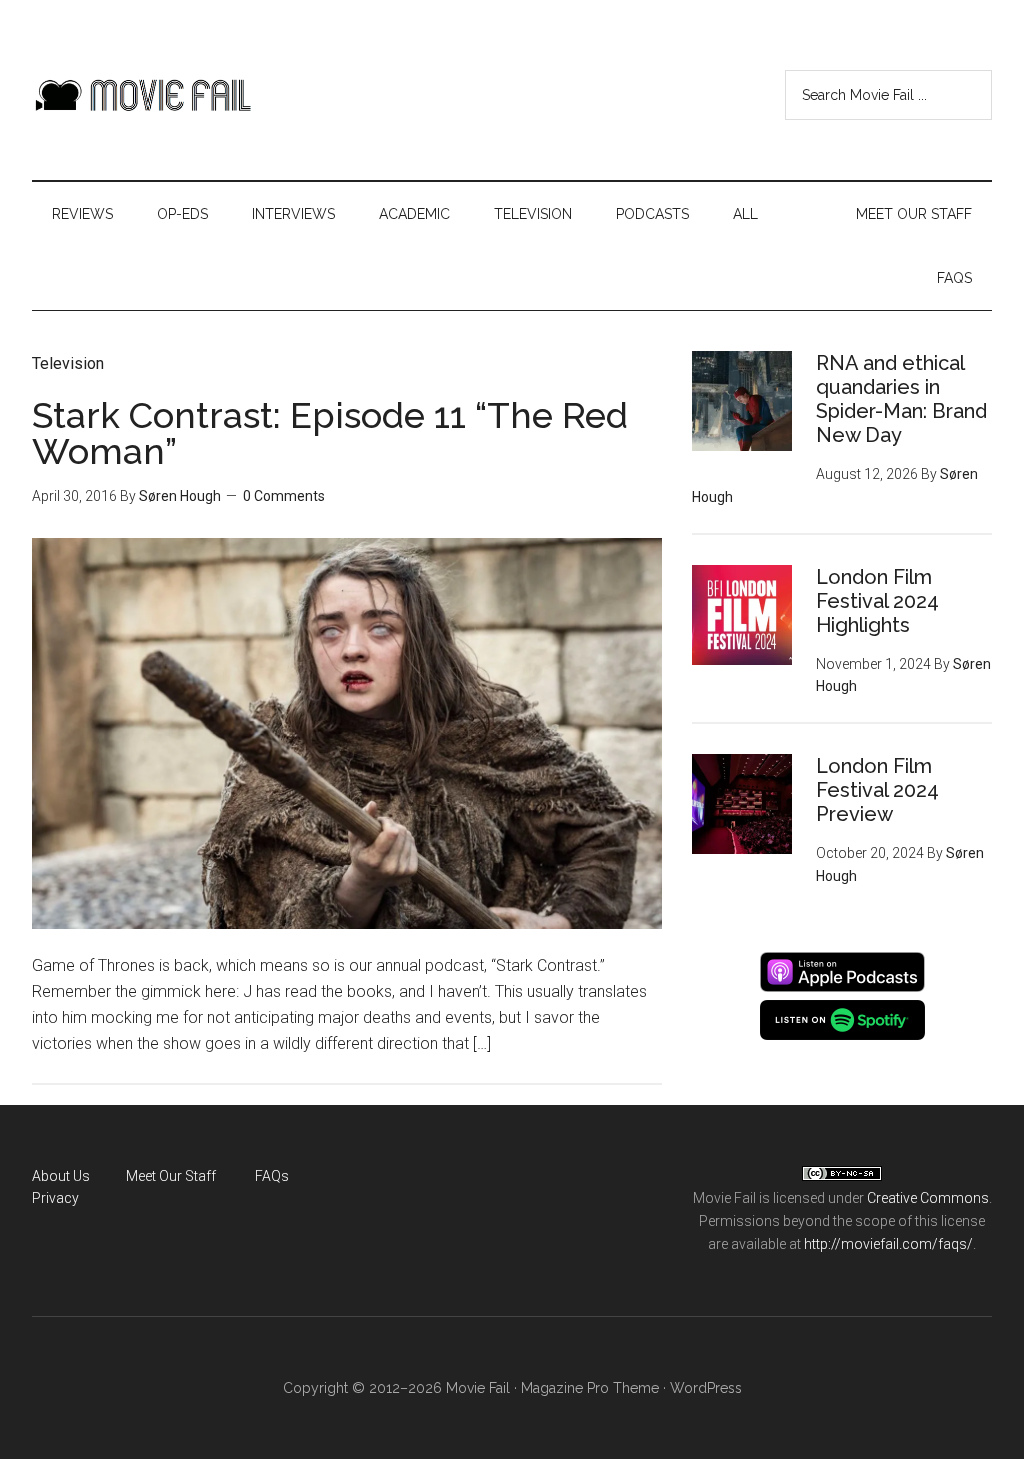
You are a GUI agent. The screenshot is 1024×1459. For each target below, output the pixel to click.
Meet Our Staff (171, 1176)
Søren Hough (180, 496)
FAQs (272, 1176)
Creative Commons (928, 1198)
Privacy (55, 1198)
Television (68, 363)
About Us (61, 1176)
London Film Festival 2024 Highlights (877, 601)
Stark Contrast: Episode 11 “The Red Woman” (330, 433)
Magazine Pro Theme (590, 1388)
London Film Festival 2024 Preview (877, 790)
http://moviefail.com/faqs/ (888, 1244)
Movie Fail (142, 95)
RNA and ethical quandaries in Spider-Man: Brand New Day (901, 399)
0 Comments (284, 496)
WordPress (706, 1388)
